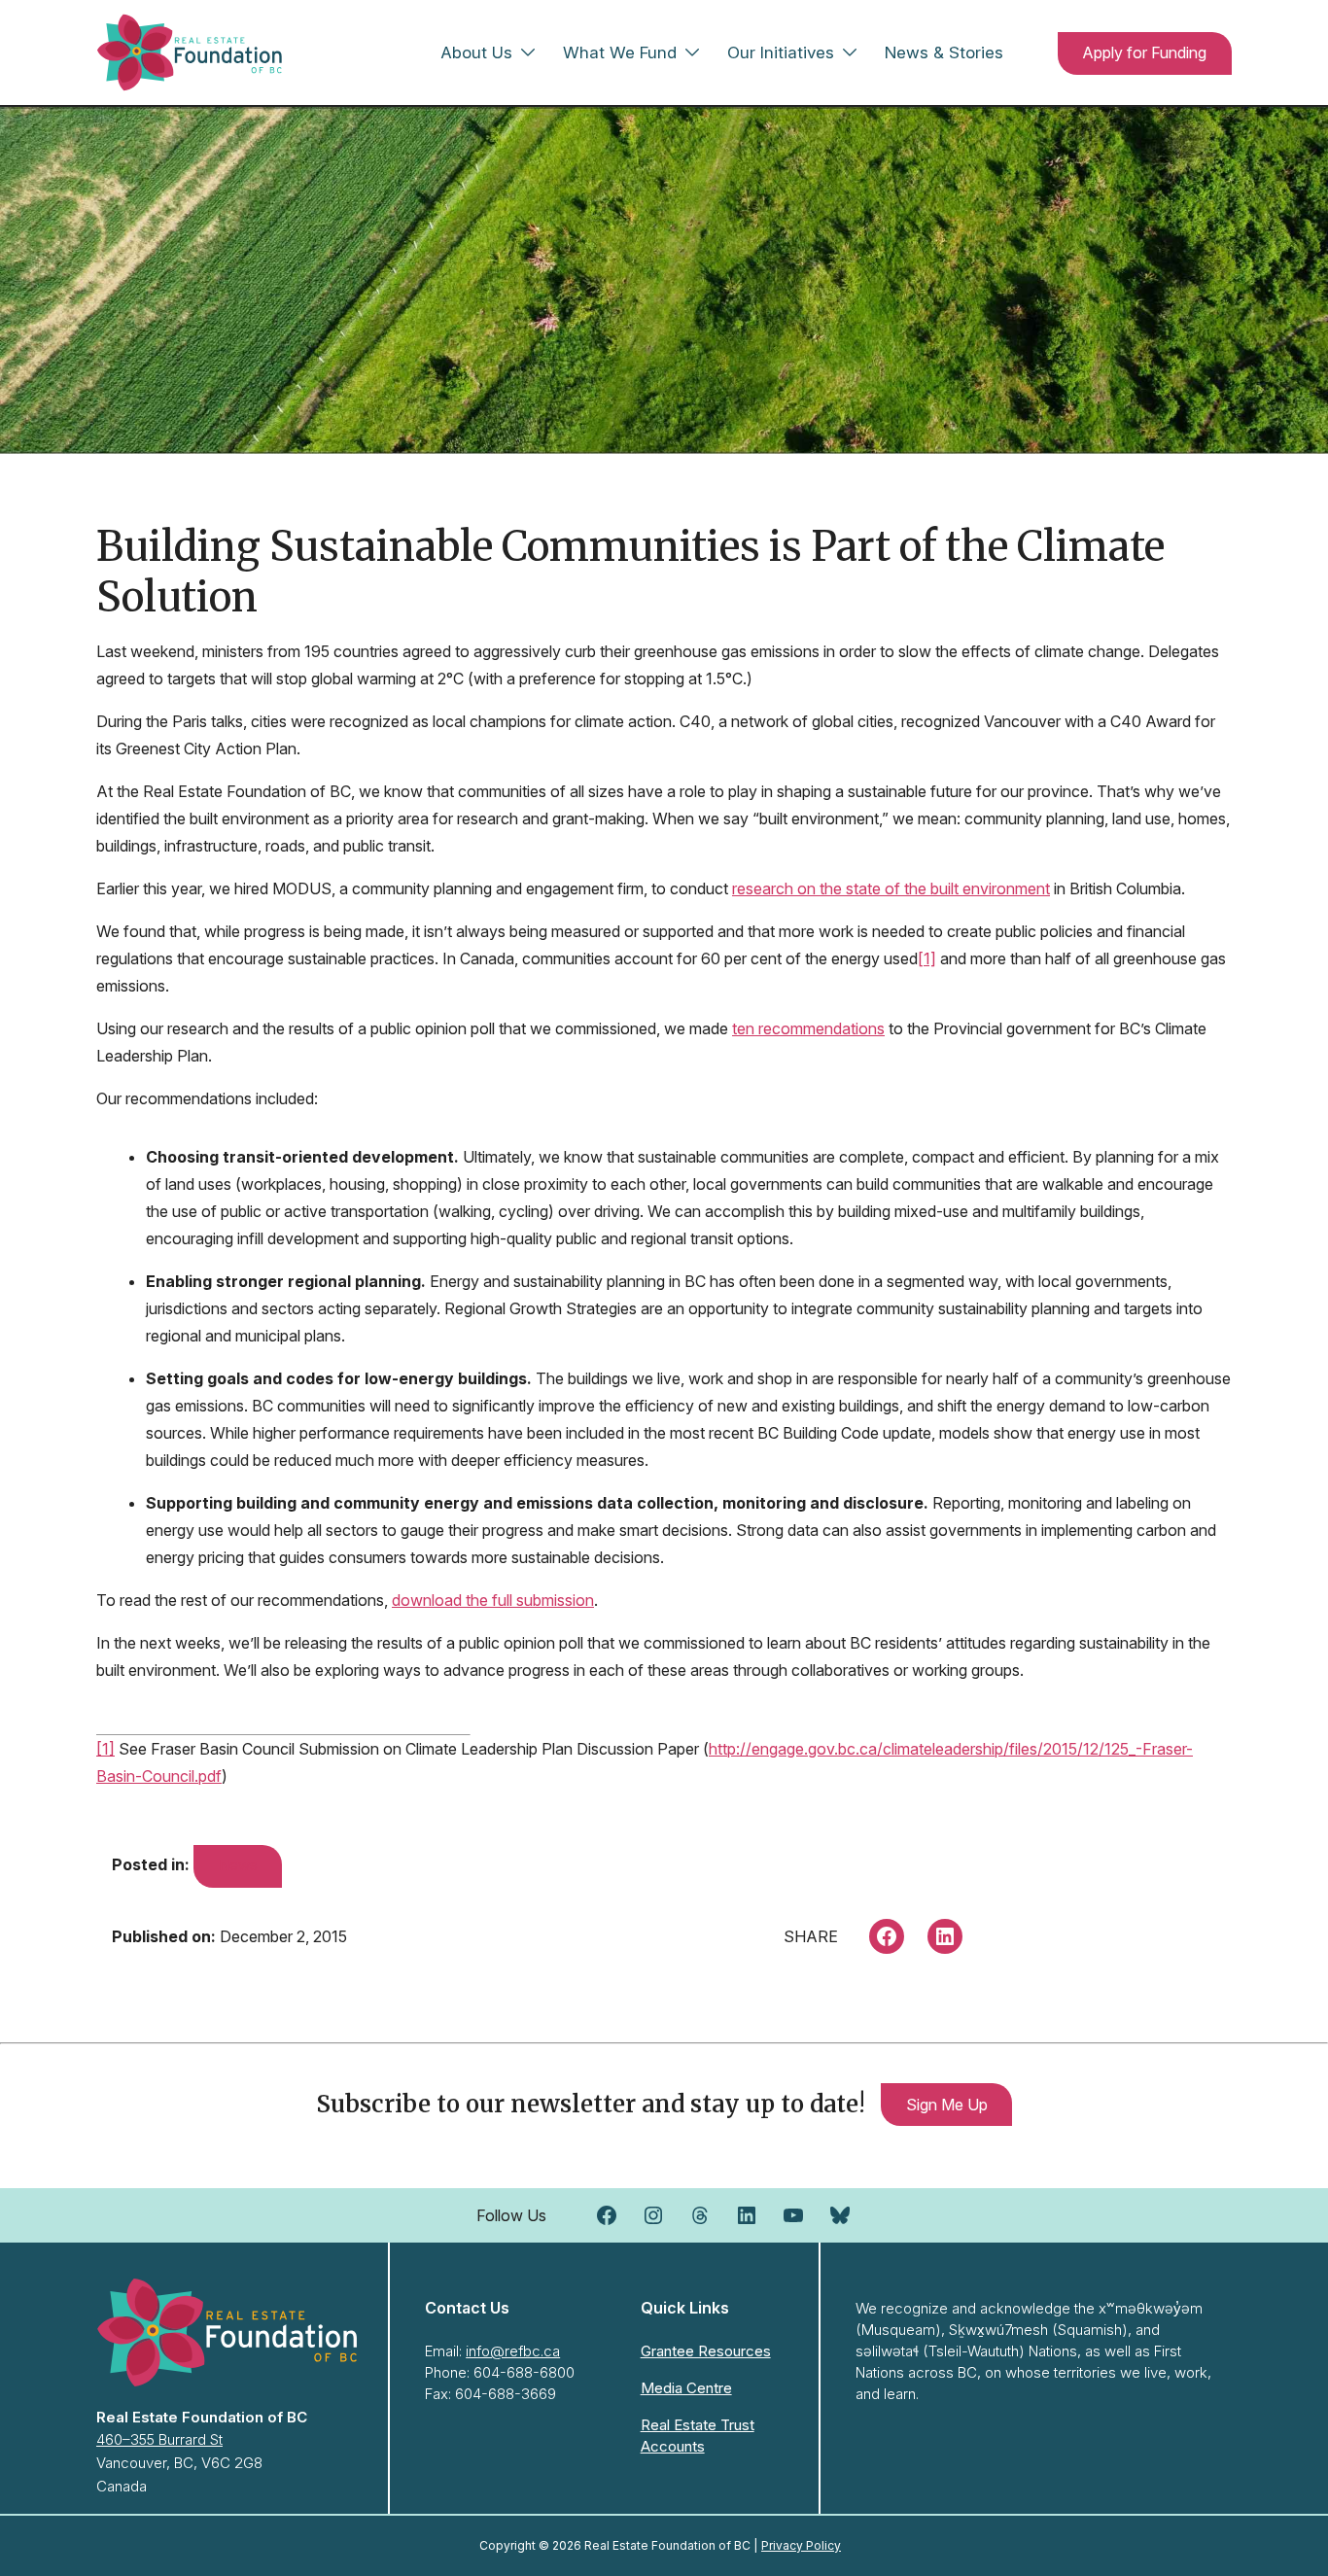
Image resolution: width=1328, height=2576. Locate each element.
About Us (476, 52)
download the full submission (493, 1600)
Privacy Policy (801, 2545)
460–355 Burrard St (159, 2439)
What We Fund (620, 52)
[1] (927, 958)
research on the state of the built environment (891, 888)
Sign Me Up (947, 2105)
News (238, 1865)
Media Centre (686, 2388)
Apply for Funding (1144, 52)
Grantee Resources (706, 2351)
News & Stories (944, 52)
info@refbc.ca (513, 2351)
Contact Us (467, 2308)
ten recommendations (808, 1028)
